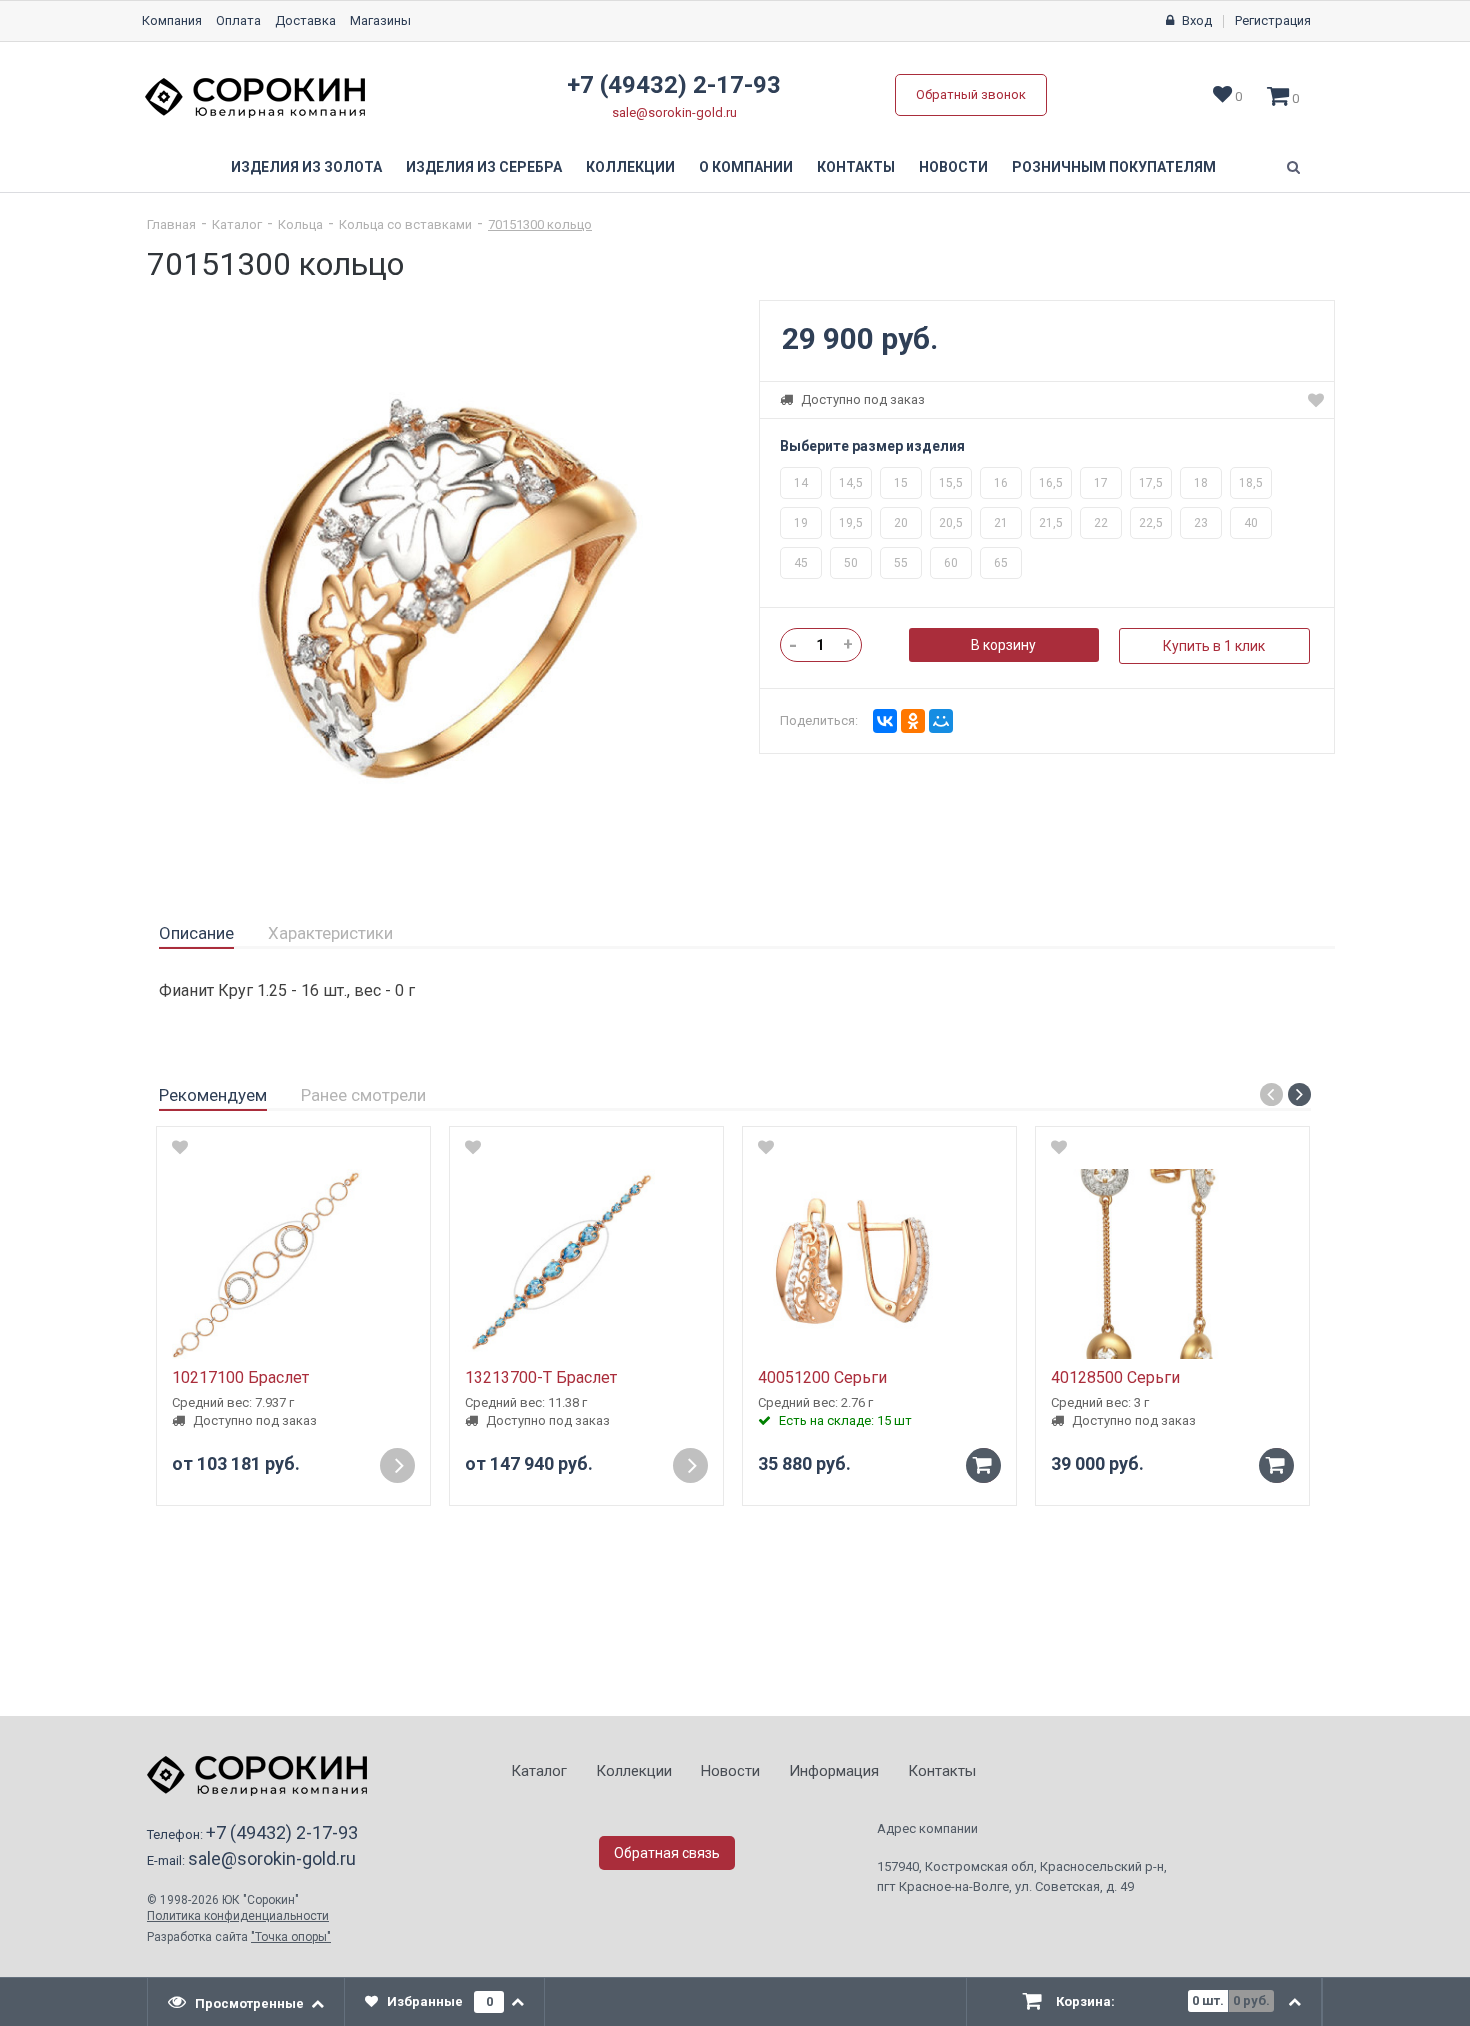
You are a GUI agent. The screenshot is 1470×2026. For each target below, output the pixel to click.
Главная (171, 224)
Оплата (238, 20)
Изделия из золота (306, 167)
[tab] (196, 934)
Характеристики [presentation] (330, 933)
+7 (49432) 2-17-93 (674, 85)
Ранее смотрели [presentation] (363, 1095)
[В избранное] (180, 1147)
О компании (746, 167)
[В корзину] (983, 1465)
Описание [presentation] (196, 933)
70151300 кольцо (540, 224)
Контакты (856, 167)
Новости (953, 167)
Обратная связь (667, 1853)
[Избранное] (1316, 400)
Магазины (380, 20)
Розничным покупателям (1114, 167)
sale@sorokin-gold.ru (674, 112)
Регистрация (1273, 20)
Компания (172, 20)
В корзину (1003, 645)
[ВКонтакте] (885, 721)
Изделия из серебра (484, 167)
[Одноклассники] (913, 721)
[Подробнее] (397, 1465)
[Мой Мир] (941, 721)
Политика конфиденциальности (238, 1916)
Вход (1197, 20)
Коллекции (630, 167)
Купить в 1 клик (1214, 646)
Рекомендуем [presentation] (213, 1095)
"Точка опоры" (291, 1937)
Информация (834, 1771)
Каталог (237, 224)
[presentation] (246, 2002)
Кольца (300, 224)
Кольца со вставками (405, 224)
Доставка (305, 20)
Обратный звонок (971, 94)
